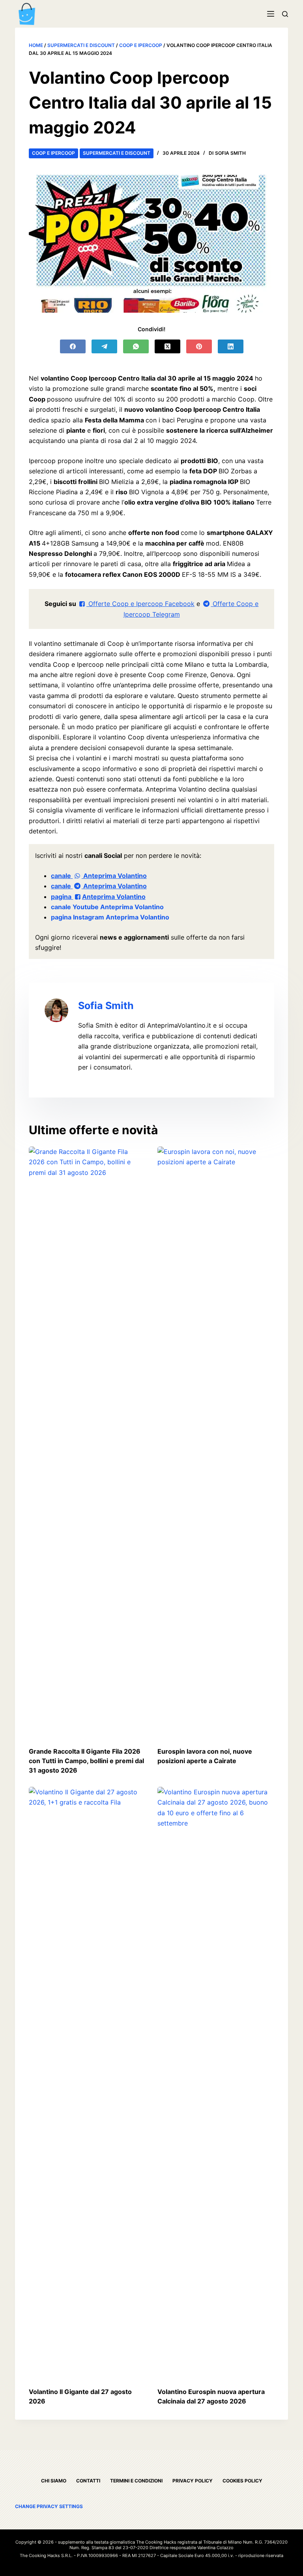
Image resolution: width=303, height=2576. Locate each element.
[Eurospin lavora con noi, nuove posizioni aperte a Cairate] (216, 1443)
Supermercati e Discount (81, 45)
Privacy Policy (193, 2481)
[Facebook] (73, 346)
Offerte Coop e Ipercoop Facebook (140, 604)
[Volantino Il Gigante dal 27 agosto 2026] (87, 2083)
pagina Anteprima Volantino (98, 897)
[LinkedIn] (231, 346)
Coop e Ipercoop (141, 45)
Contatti (88, 2481)
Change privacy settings (49, 2506)
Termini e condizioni (136, 2481)
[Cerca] (285, 14)
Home (36, 45)
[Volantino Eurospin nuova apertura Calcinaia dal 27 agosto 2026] (216, 2083)
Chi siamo (54, 2481)
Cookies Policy (242, 2481)
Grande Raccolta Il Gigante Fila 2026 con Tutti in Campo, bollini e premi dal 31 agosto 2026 (86, 1761)
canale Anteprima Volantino (99, 876)
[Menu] (271, 14)
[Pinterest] (199, 346)
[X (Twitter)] (167, 346)
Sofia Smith (106, 1006)
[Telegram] (104, 346)
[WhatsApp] (136, 346)
